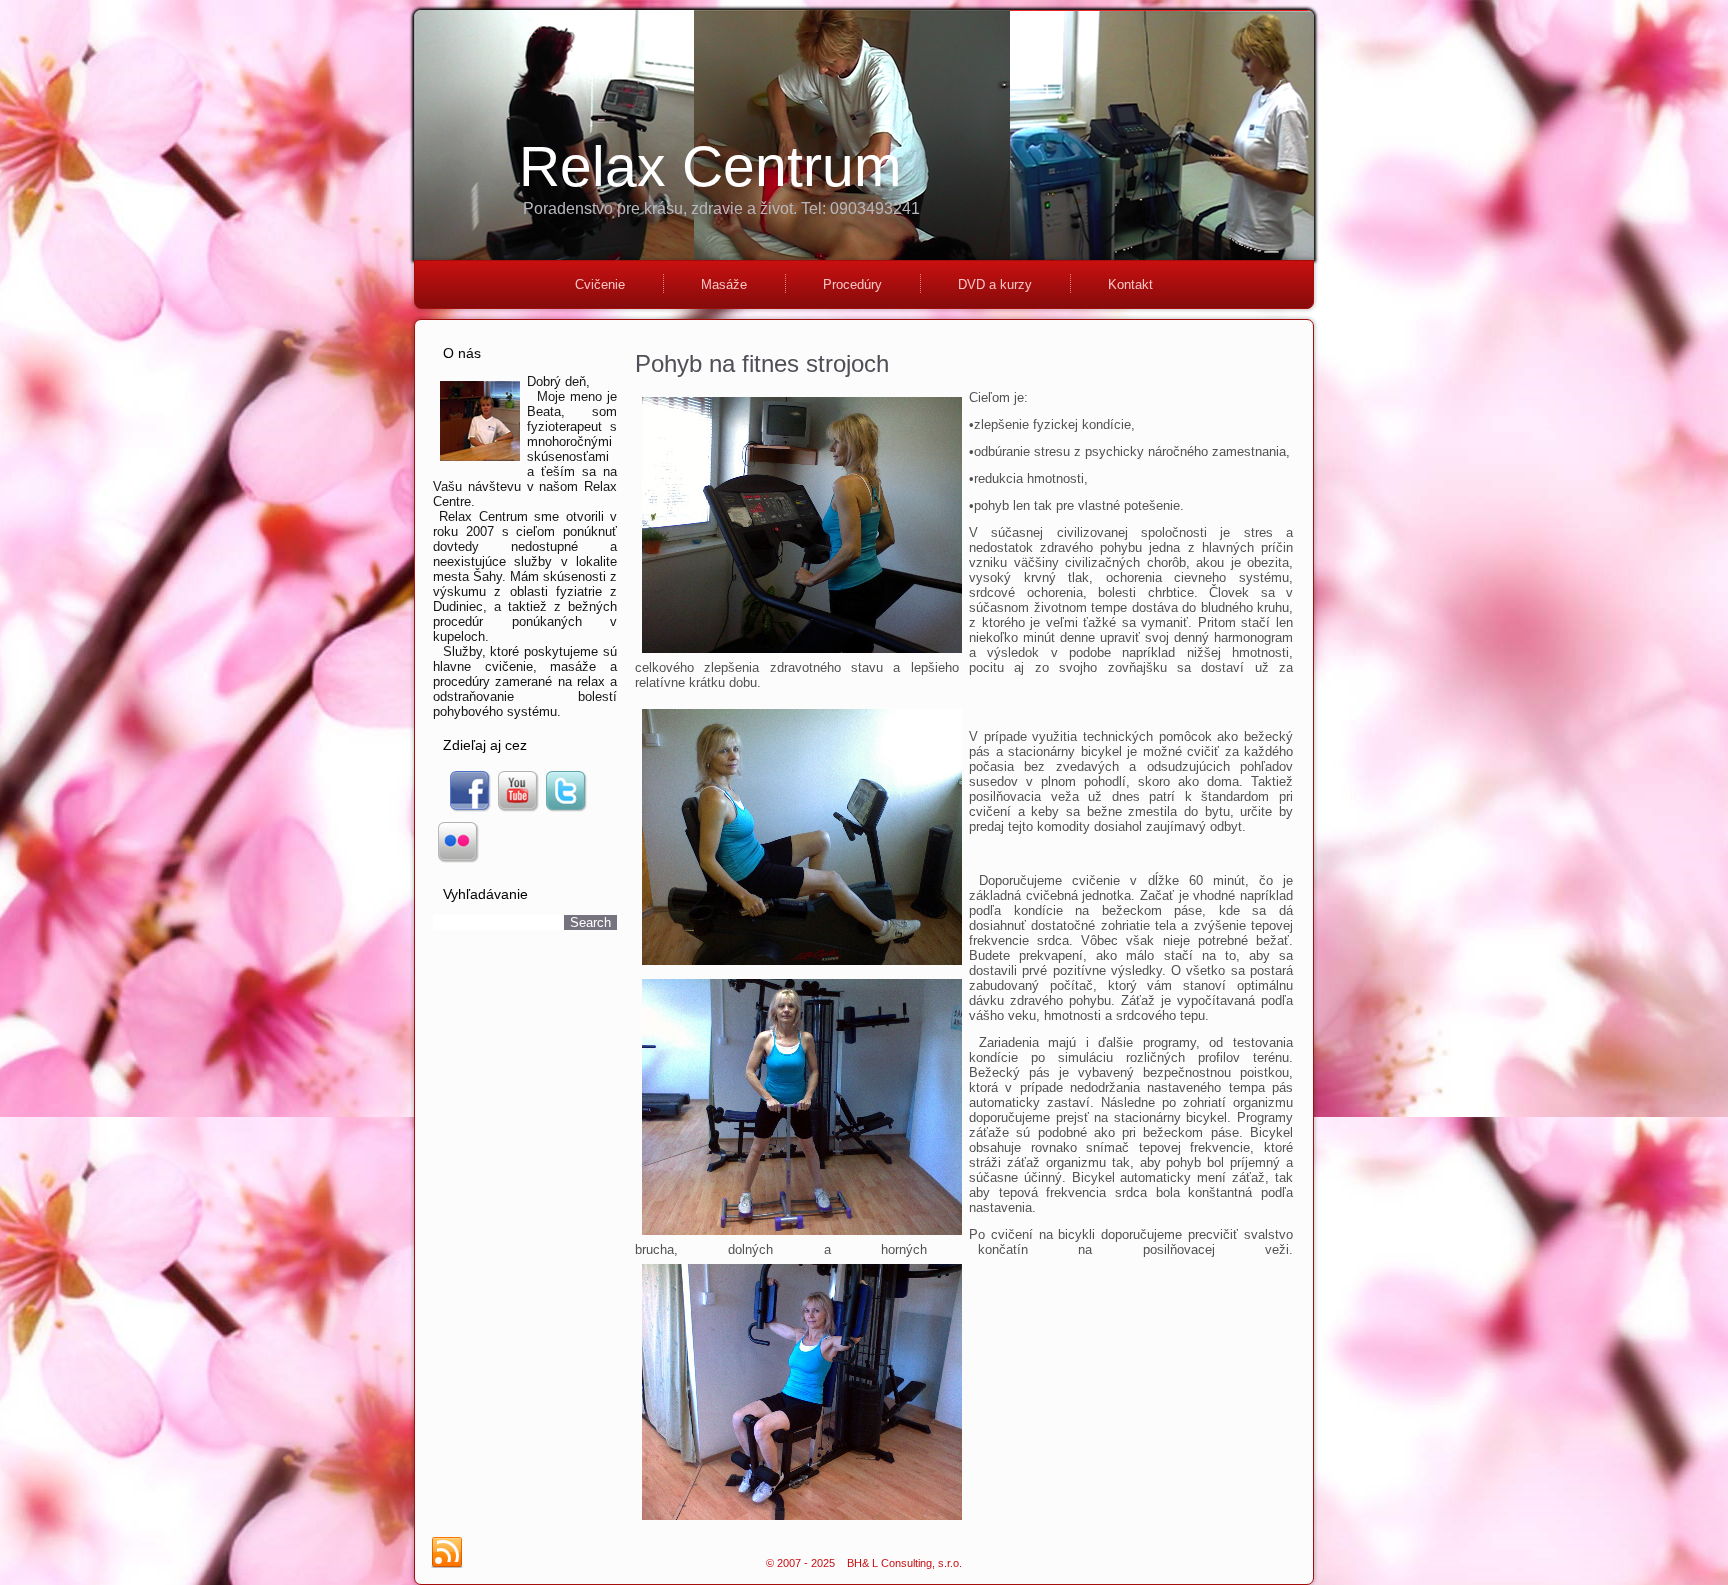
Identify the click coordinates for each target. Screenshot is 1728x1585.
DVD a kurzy (995, 284)
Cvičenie (600, 284)
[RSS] (447, 1553)
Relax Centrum (710, 166)
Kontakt (1130, 284)
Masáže (724, 284)
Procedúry (852, 284)
